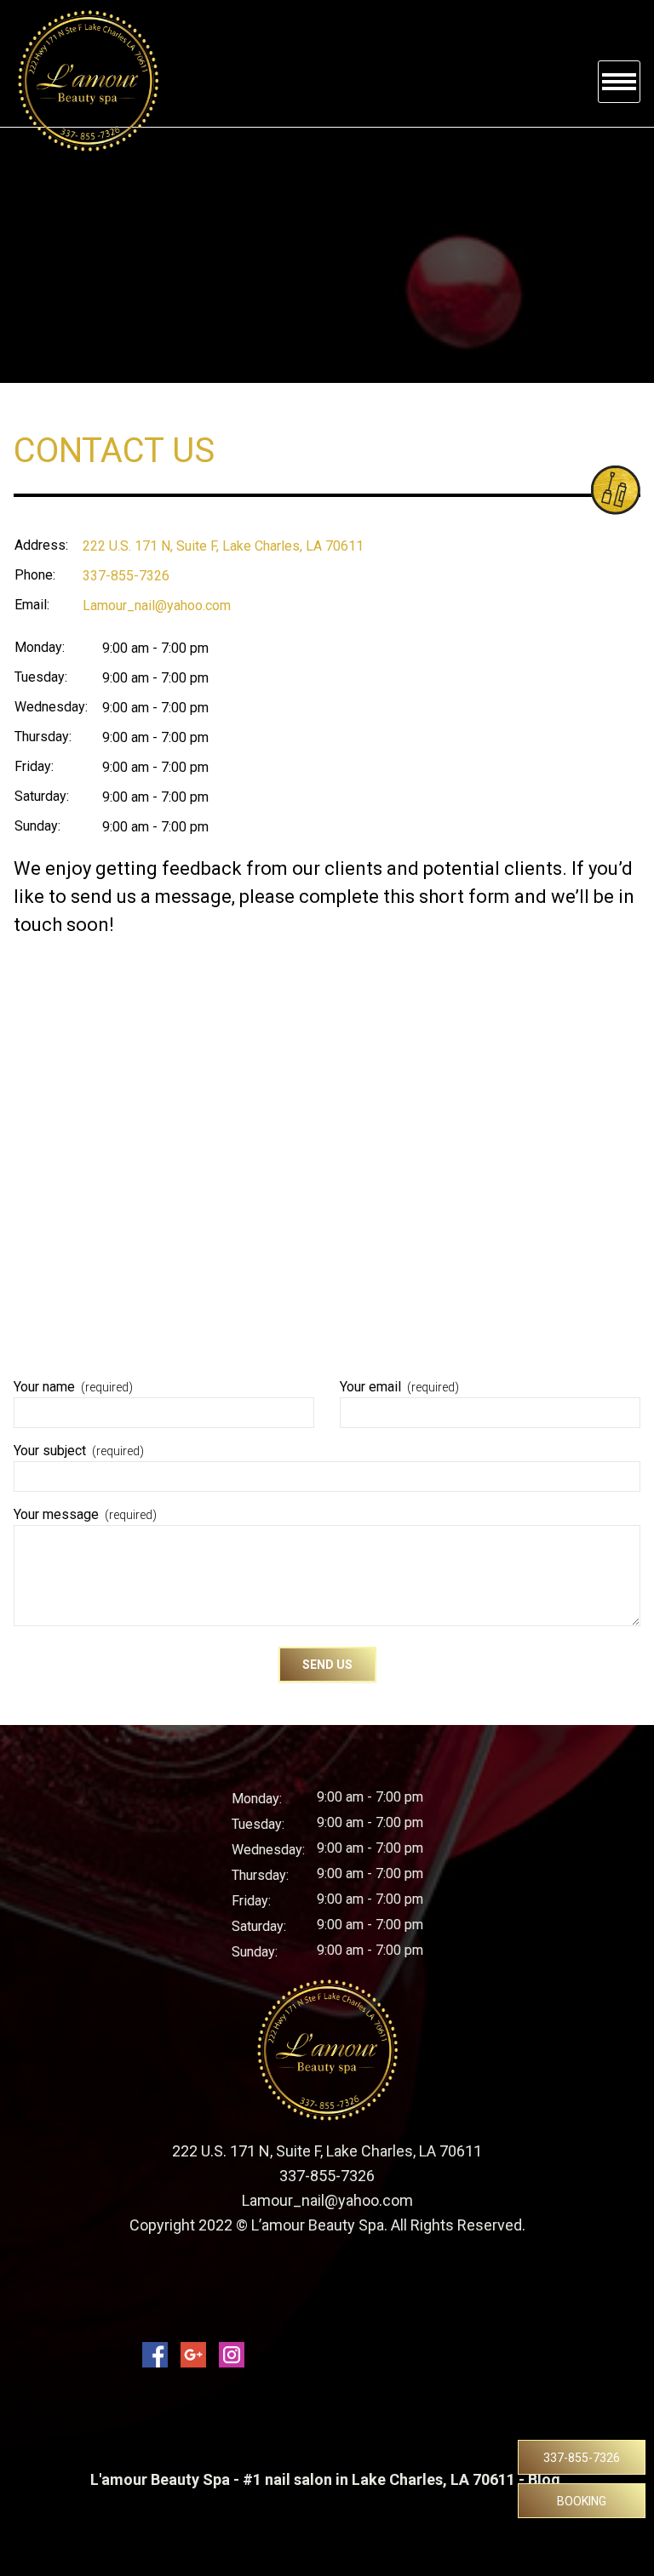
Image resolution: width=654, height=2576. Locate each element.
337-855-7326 (582, 2458)
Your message (85, 1514)
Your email (399, 1387)
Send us (327, 1665)
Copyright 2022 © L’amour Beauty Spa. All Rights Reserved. (327, 2225)
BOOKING (582, 2501)
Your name (73, 1387)
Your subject (79, 1451)
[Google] (193, 2355)
